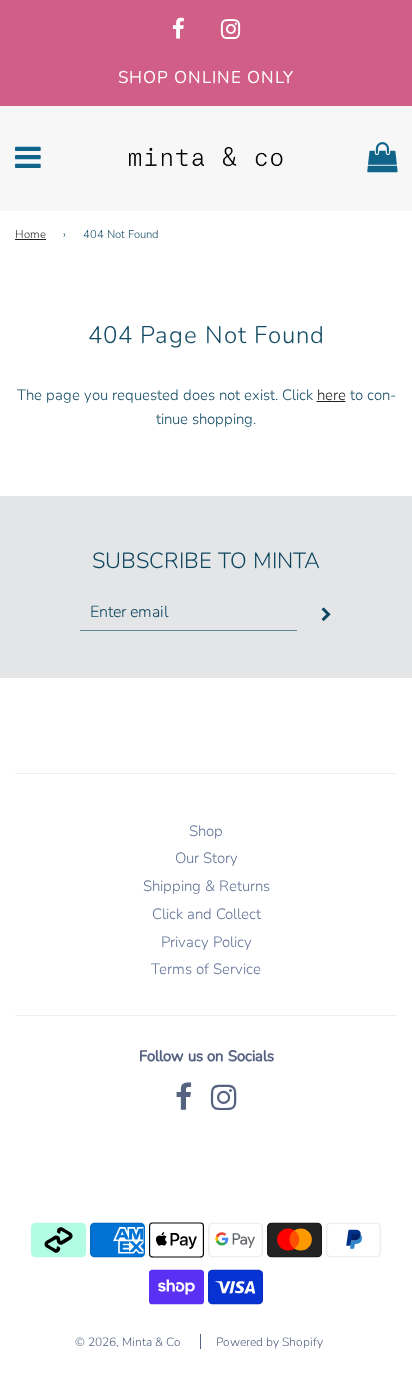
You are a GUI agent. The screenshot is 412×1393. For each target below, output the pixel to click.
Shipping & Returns (206, 886)
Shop (206, 831)
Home (30, 234)
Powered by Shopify (269, 1342)
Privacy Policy (206, 942)
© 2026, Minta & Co (128, 1342)
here (331, 395)
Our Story (206, 858)
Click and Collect (206, 914)
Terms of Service (206, 969)
